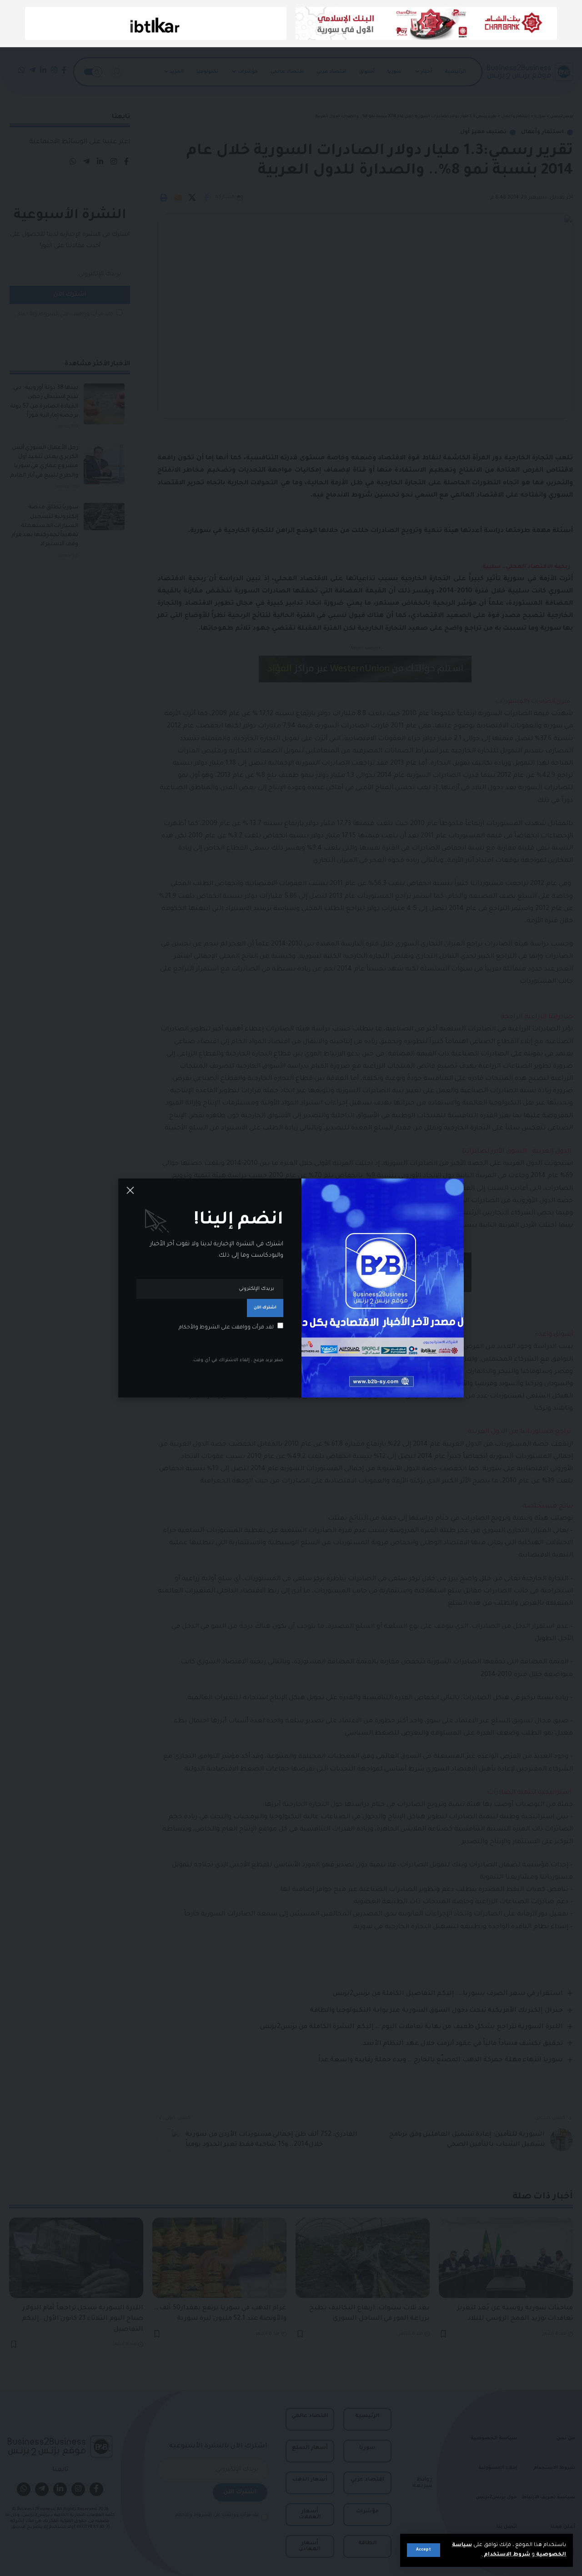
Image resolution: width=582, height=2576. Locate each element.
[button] (424, 2550)
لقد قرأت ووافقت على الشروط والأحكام (226, 1328)
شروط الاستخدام (506, 2555)
